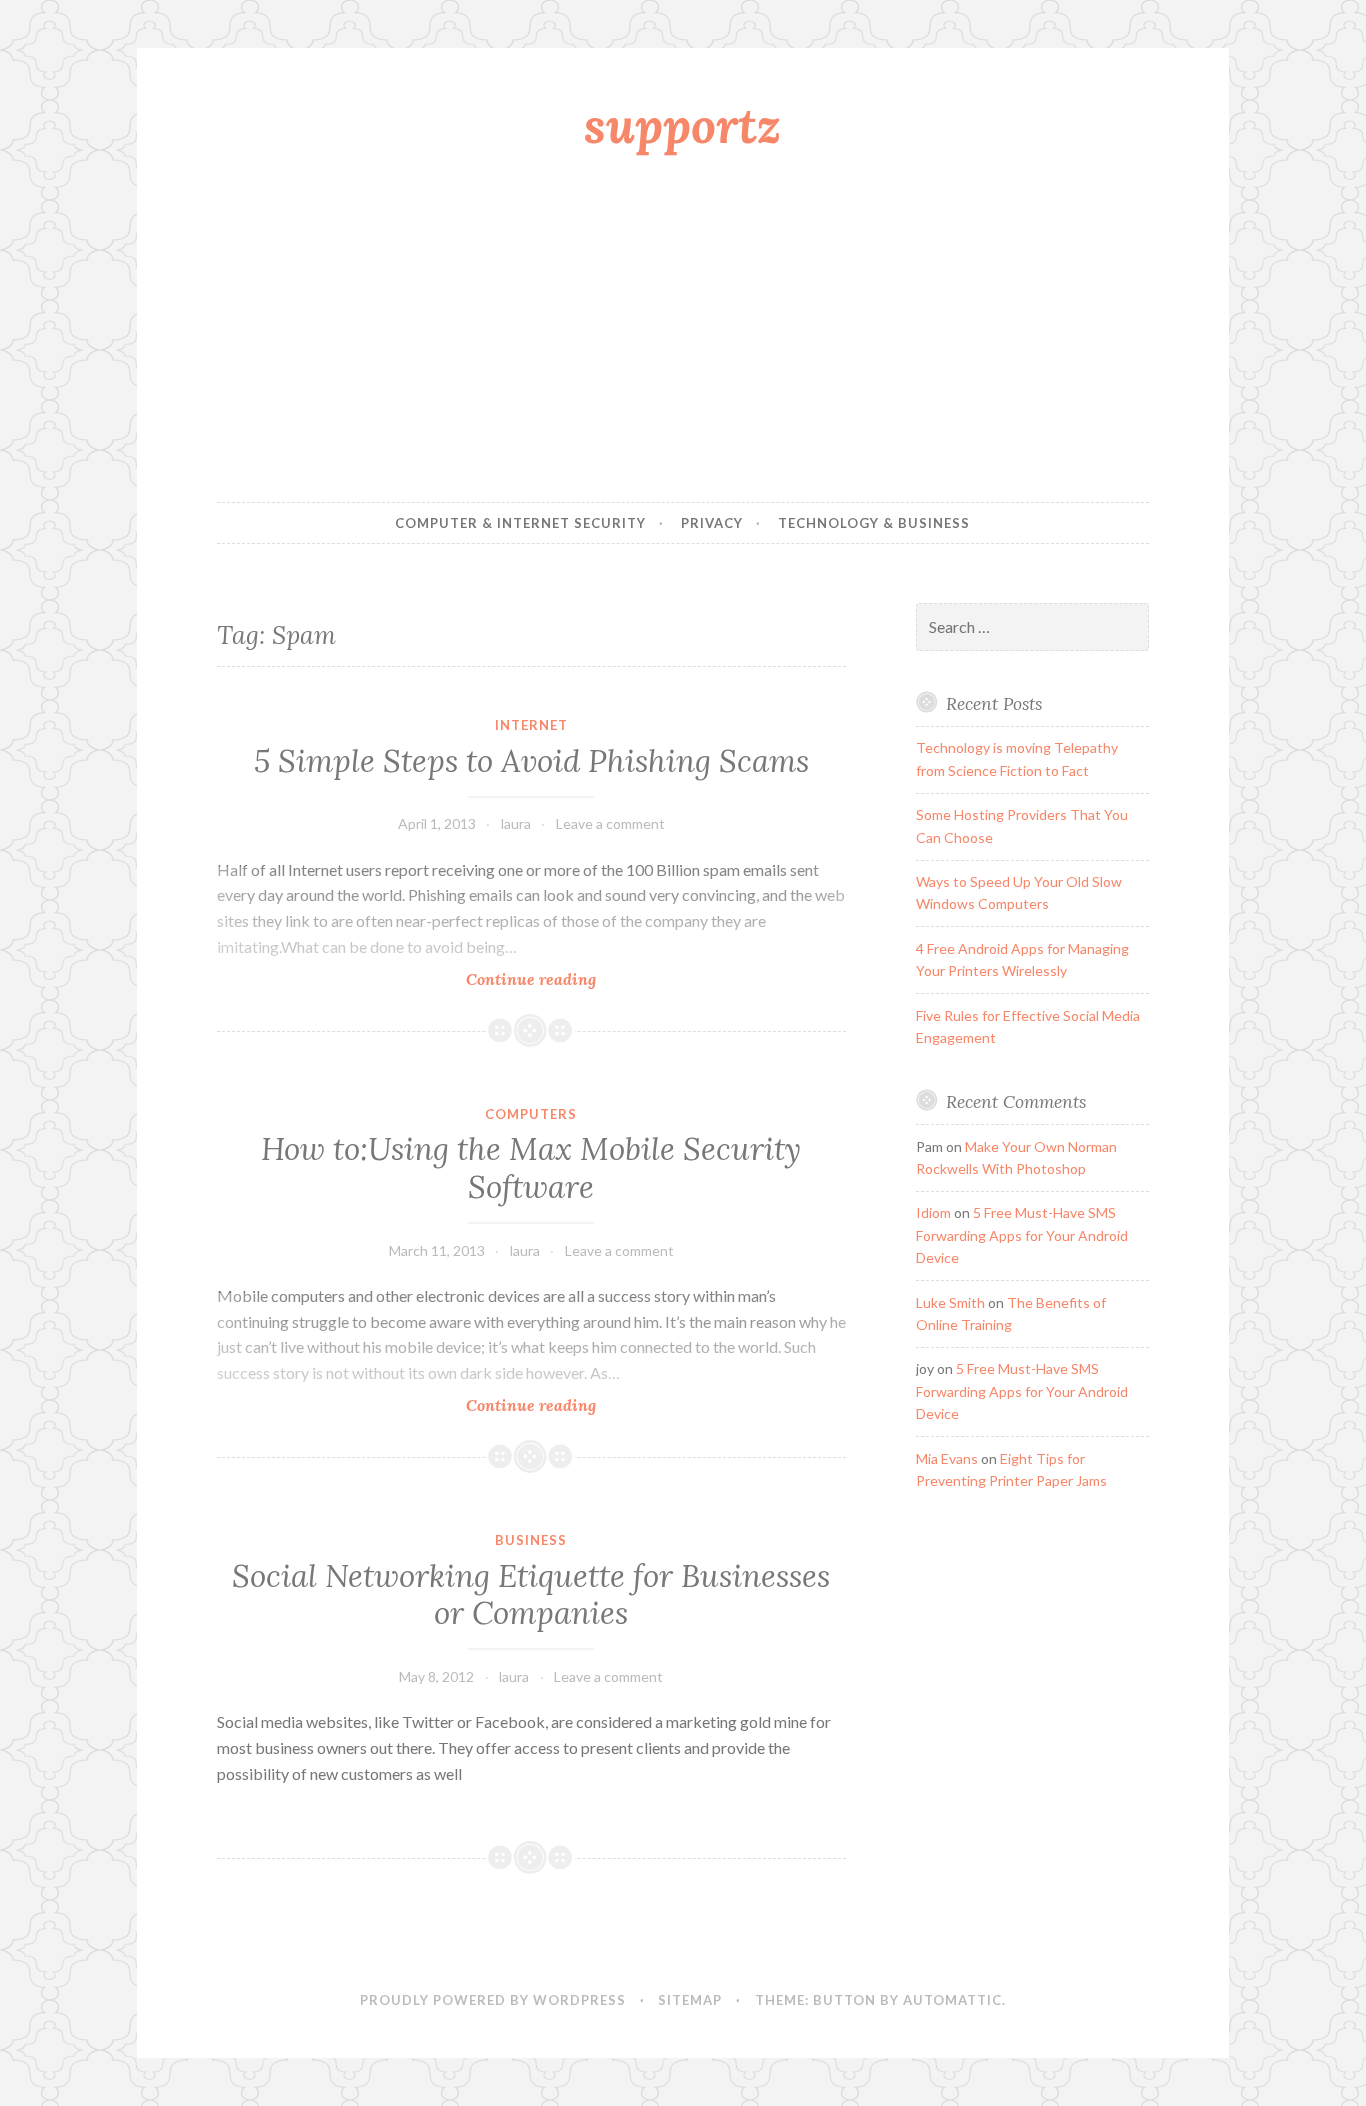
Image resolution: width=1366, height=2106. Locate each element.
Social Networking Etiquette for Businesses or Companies (531, 1595)
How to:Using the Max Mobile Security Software (531, 1168)
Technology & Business (874, 523)
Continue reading (563, 979)
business (531, 1540)
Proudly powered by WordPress (493, 2000)
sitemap (690, 2000)
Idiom (933, 1212)
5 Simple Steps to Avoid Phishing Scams (531, 761)
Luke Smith (950, 1302)
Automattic (952, 2000)
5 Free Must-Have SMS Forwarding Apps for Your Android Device (1022, 1235)
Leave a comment (610, 823)
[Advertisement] (683, 333)
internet (531, 725)
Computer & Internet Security (520, 523)
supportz (682, 125)
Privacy (712, 523)
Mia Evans (947, 1458)
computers (531, 1114)
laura (516, 823)
